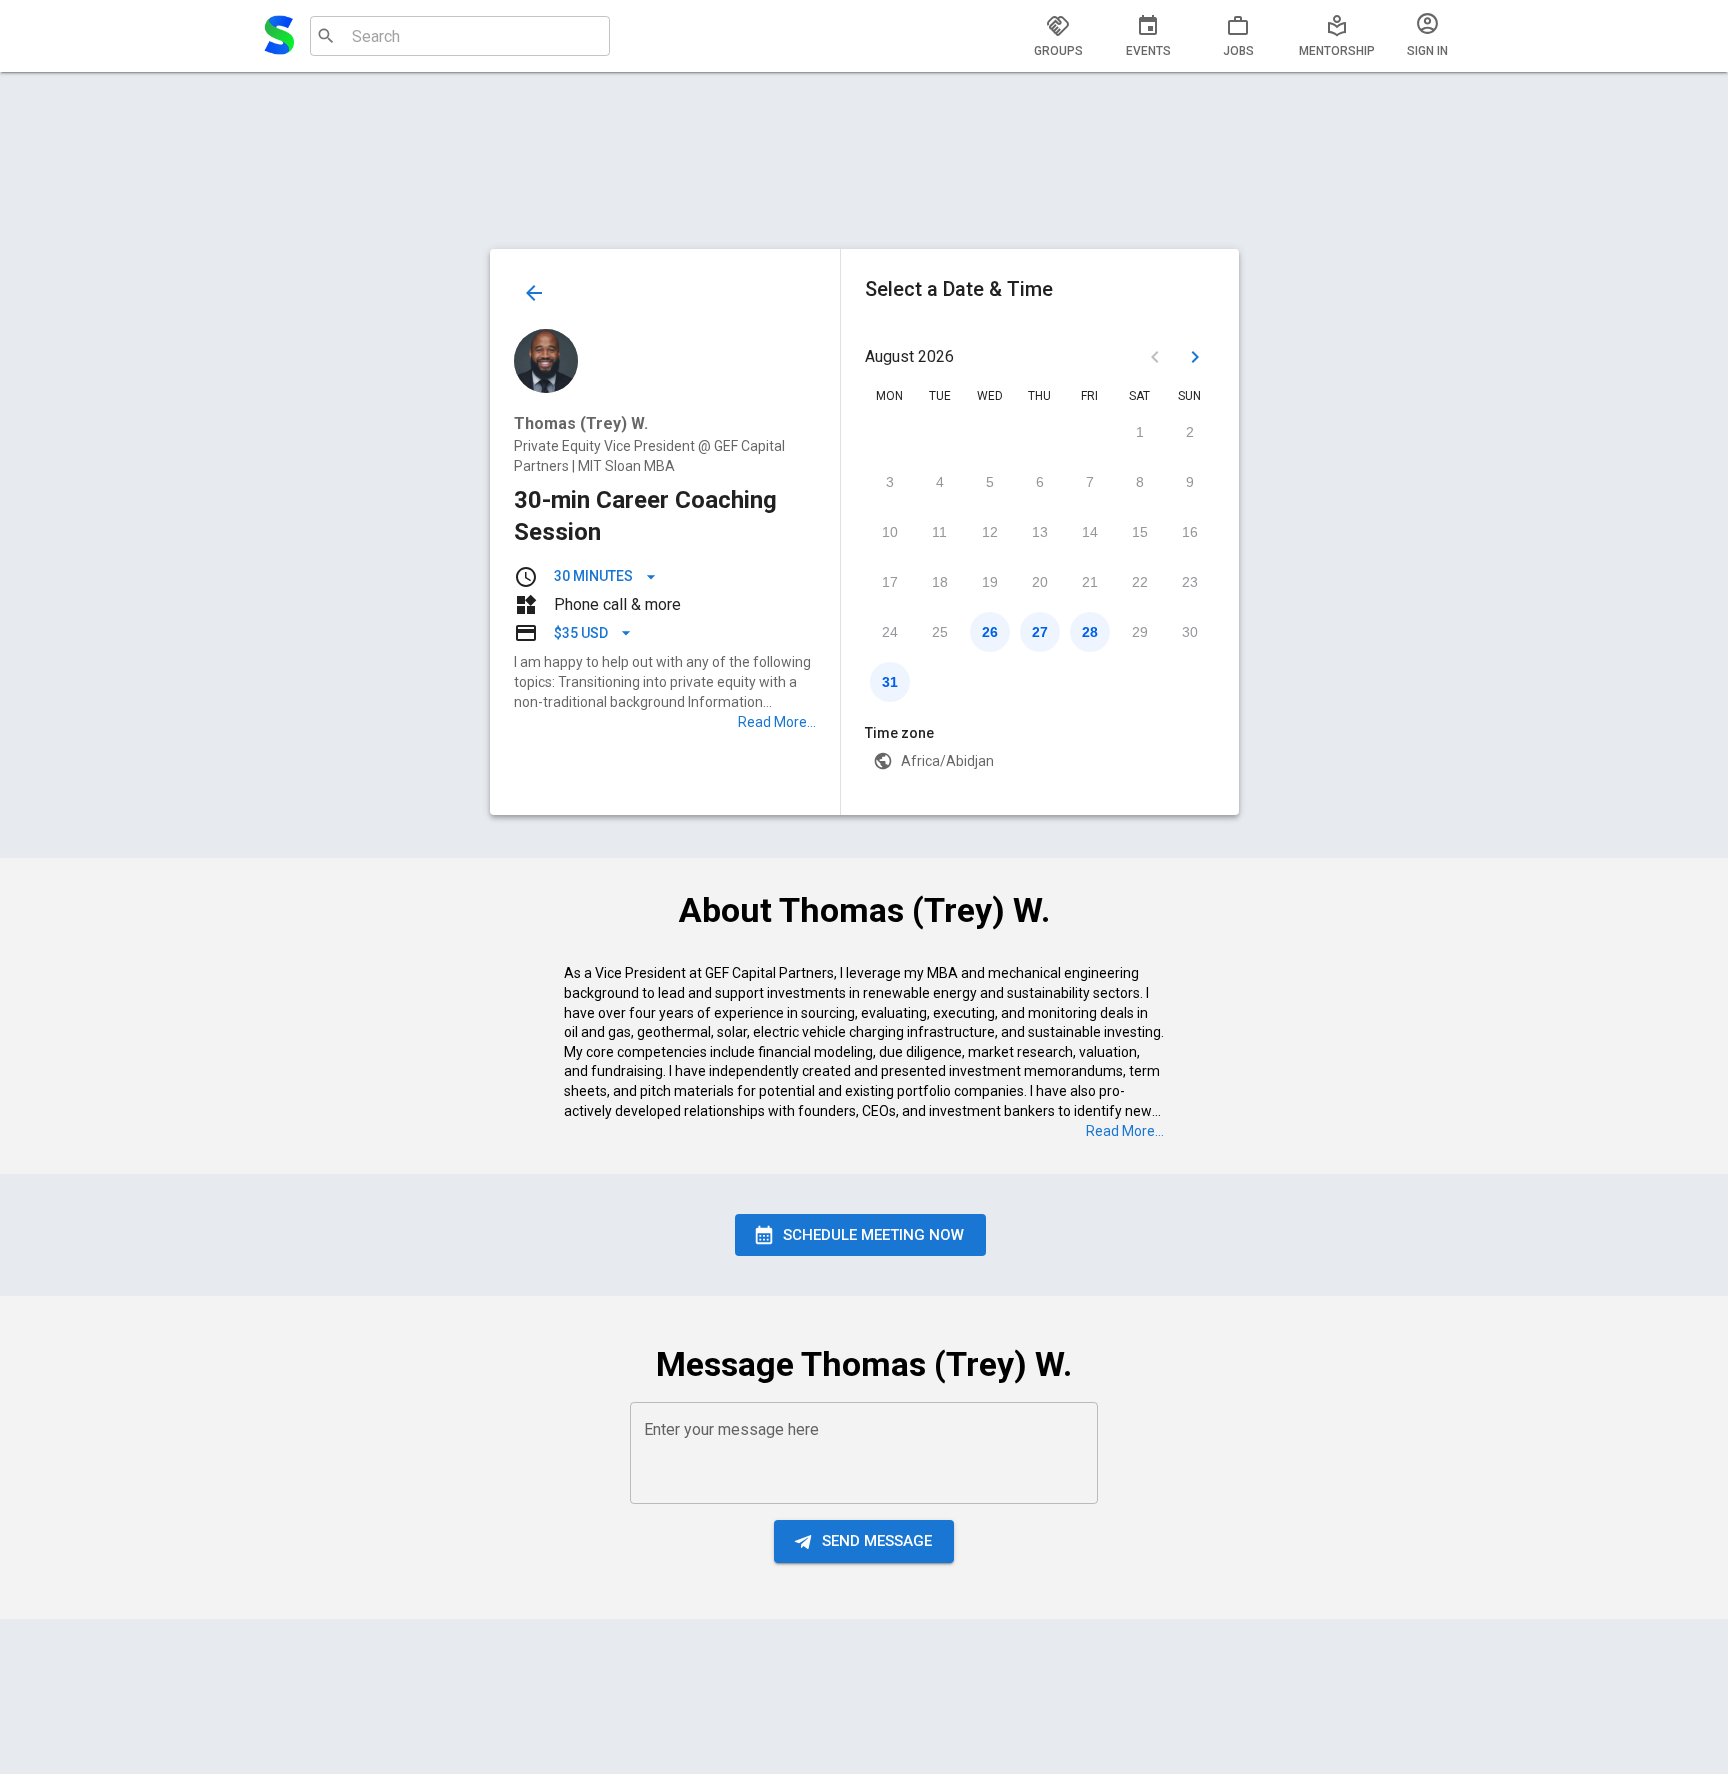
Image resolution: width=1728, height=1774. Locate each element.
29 (1140, 632)
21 (1090, 582)
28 (1090, 632)
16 (1190, 532)
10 (890, 532)
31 (890, 682)
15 (1140, 532)
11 (939, 532)
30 (1190, 632)
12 (990, 532)
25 (940, 632)
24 (890, 632)
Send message (877, 1541)
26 (990, 632)
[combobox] (457, 36)
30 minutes (593, 576)
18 (940, 582)
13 (1040, 532)
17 (890, 582)
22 (1140, 582)
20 (1040, 582)
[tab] (1058, 36)
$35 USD (581, 633)
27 (1040, 632)
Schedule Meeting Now (873, 1235)
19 (990, 582)
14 (1090, 532)
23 (1190, 582)
